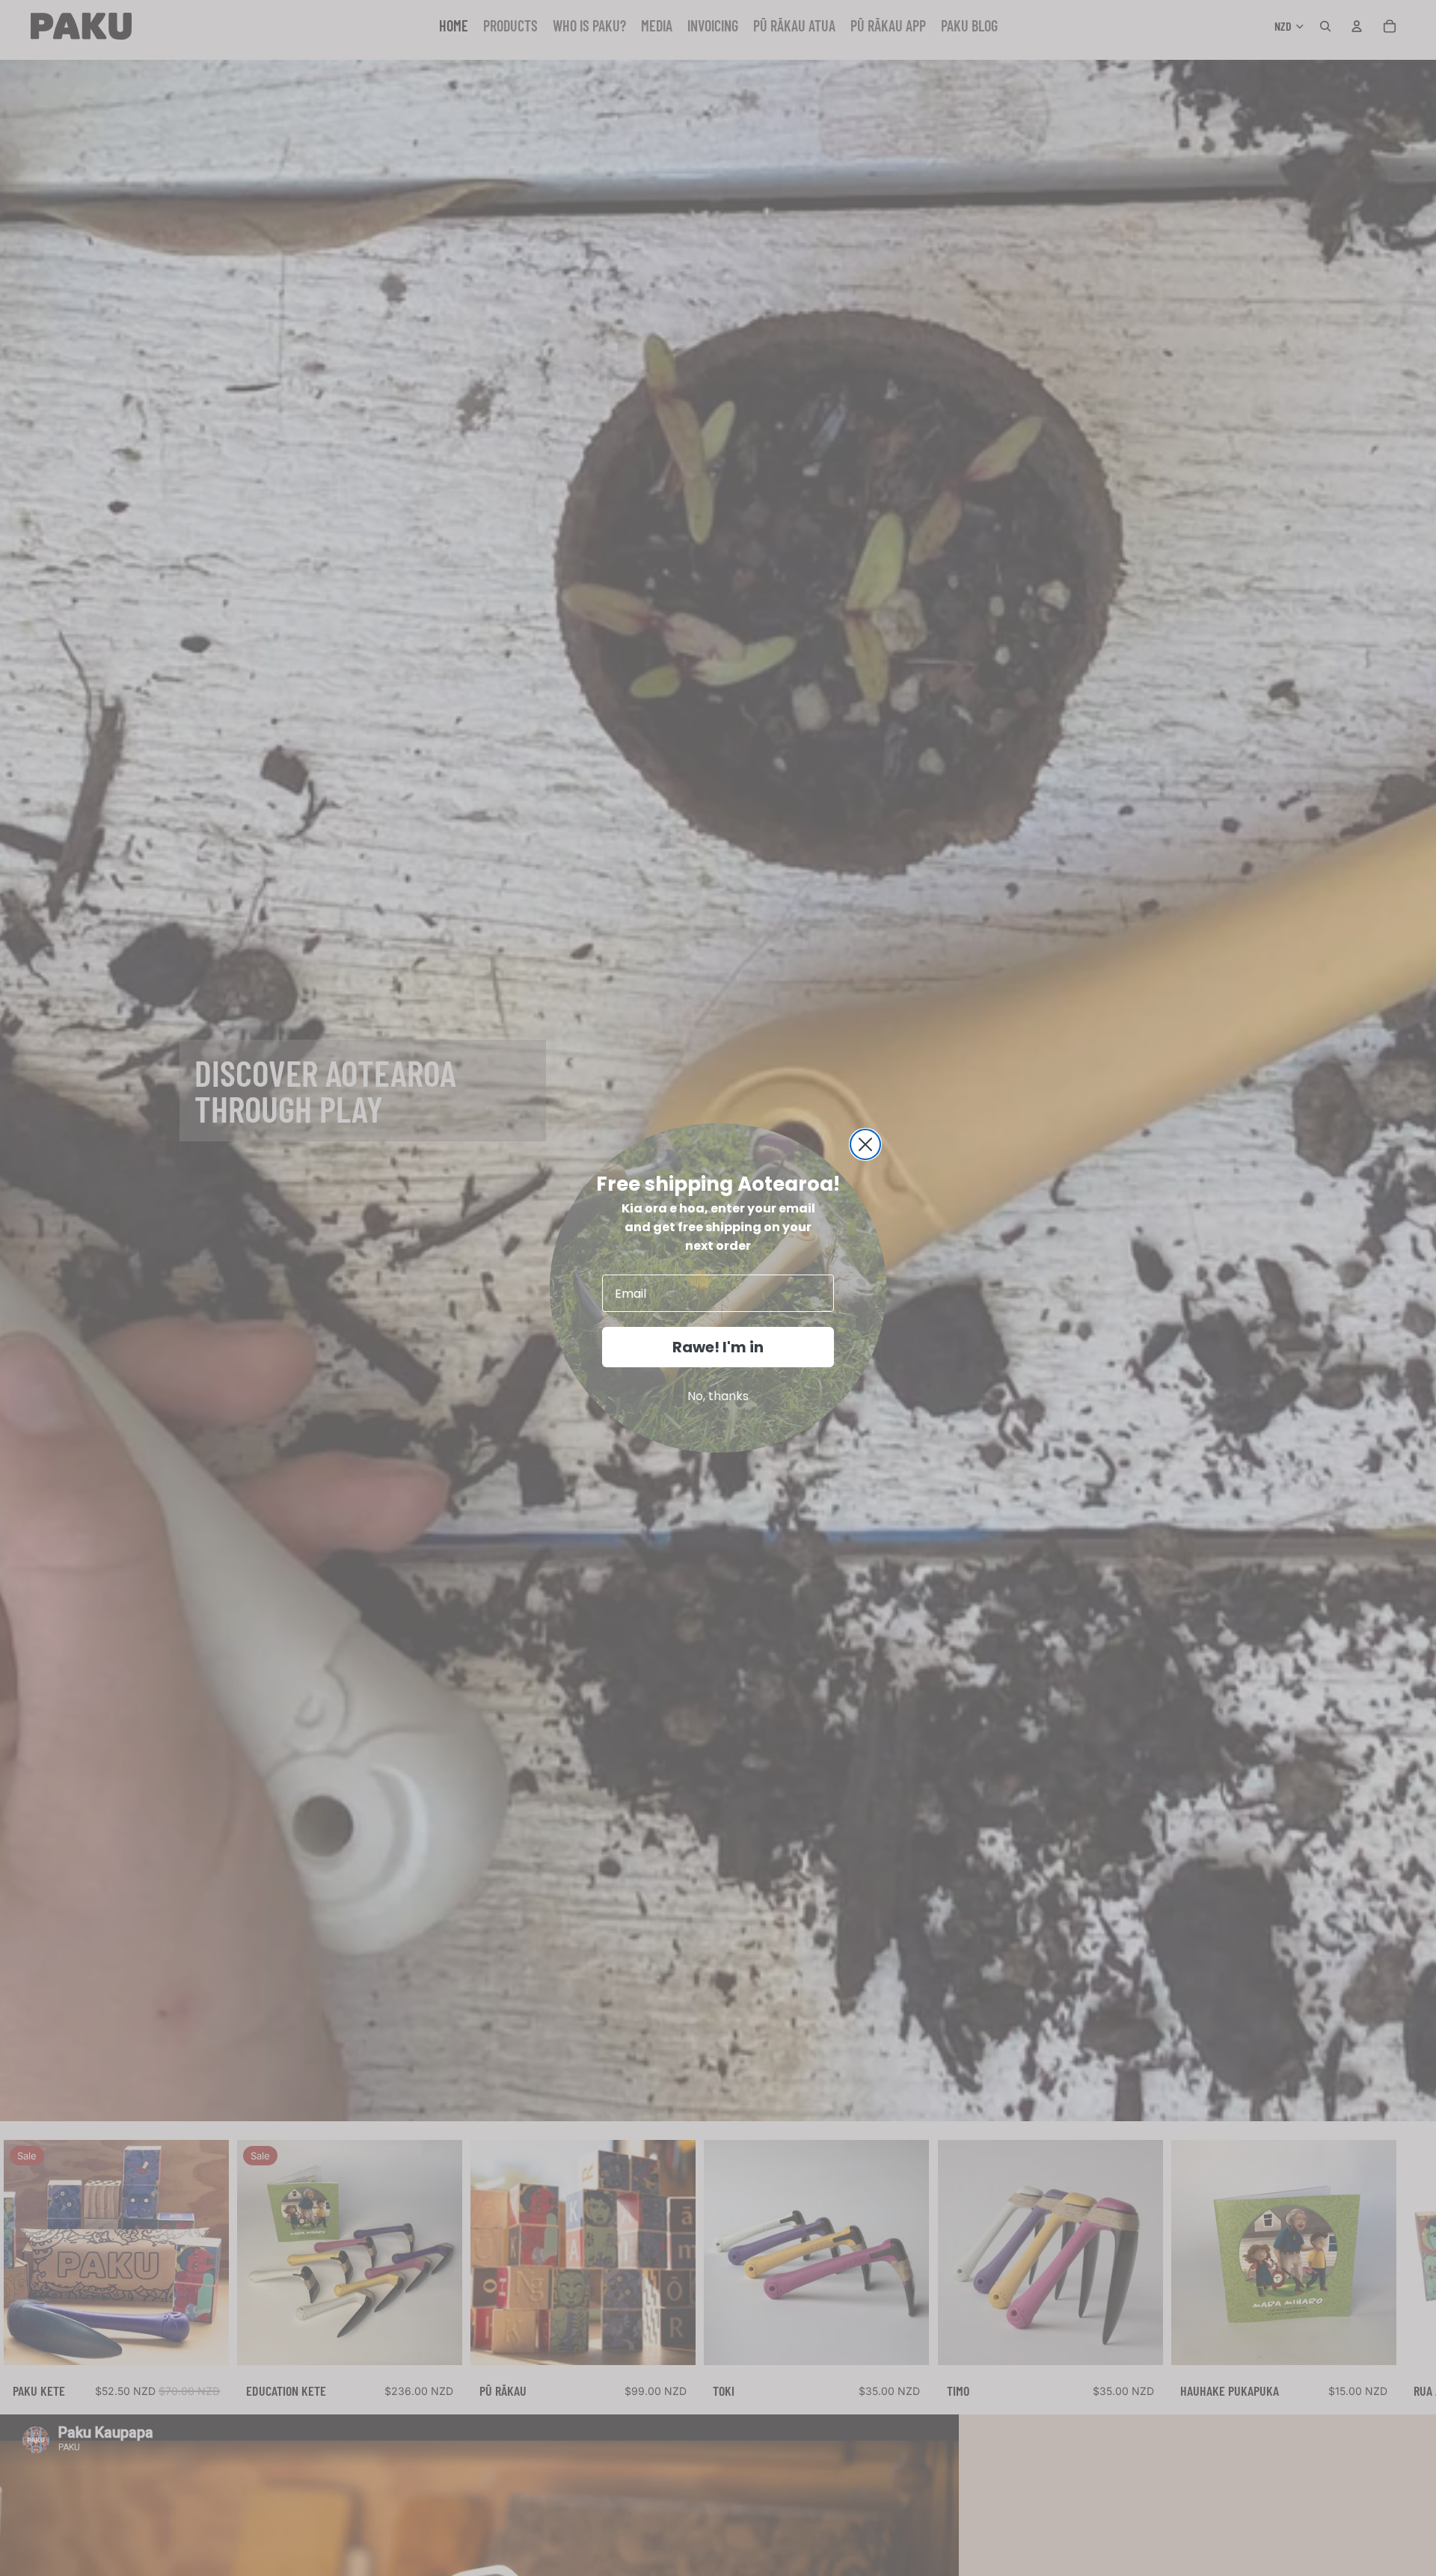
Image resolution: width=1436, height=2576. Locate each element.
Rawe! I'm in (718, 1347)
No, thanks (718, 1396)
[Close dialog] (865, 1144)
